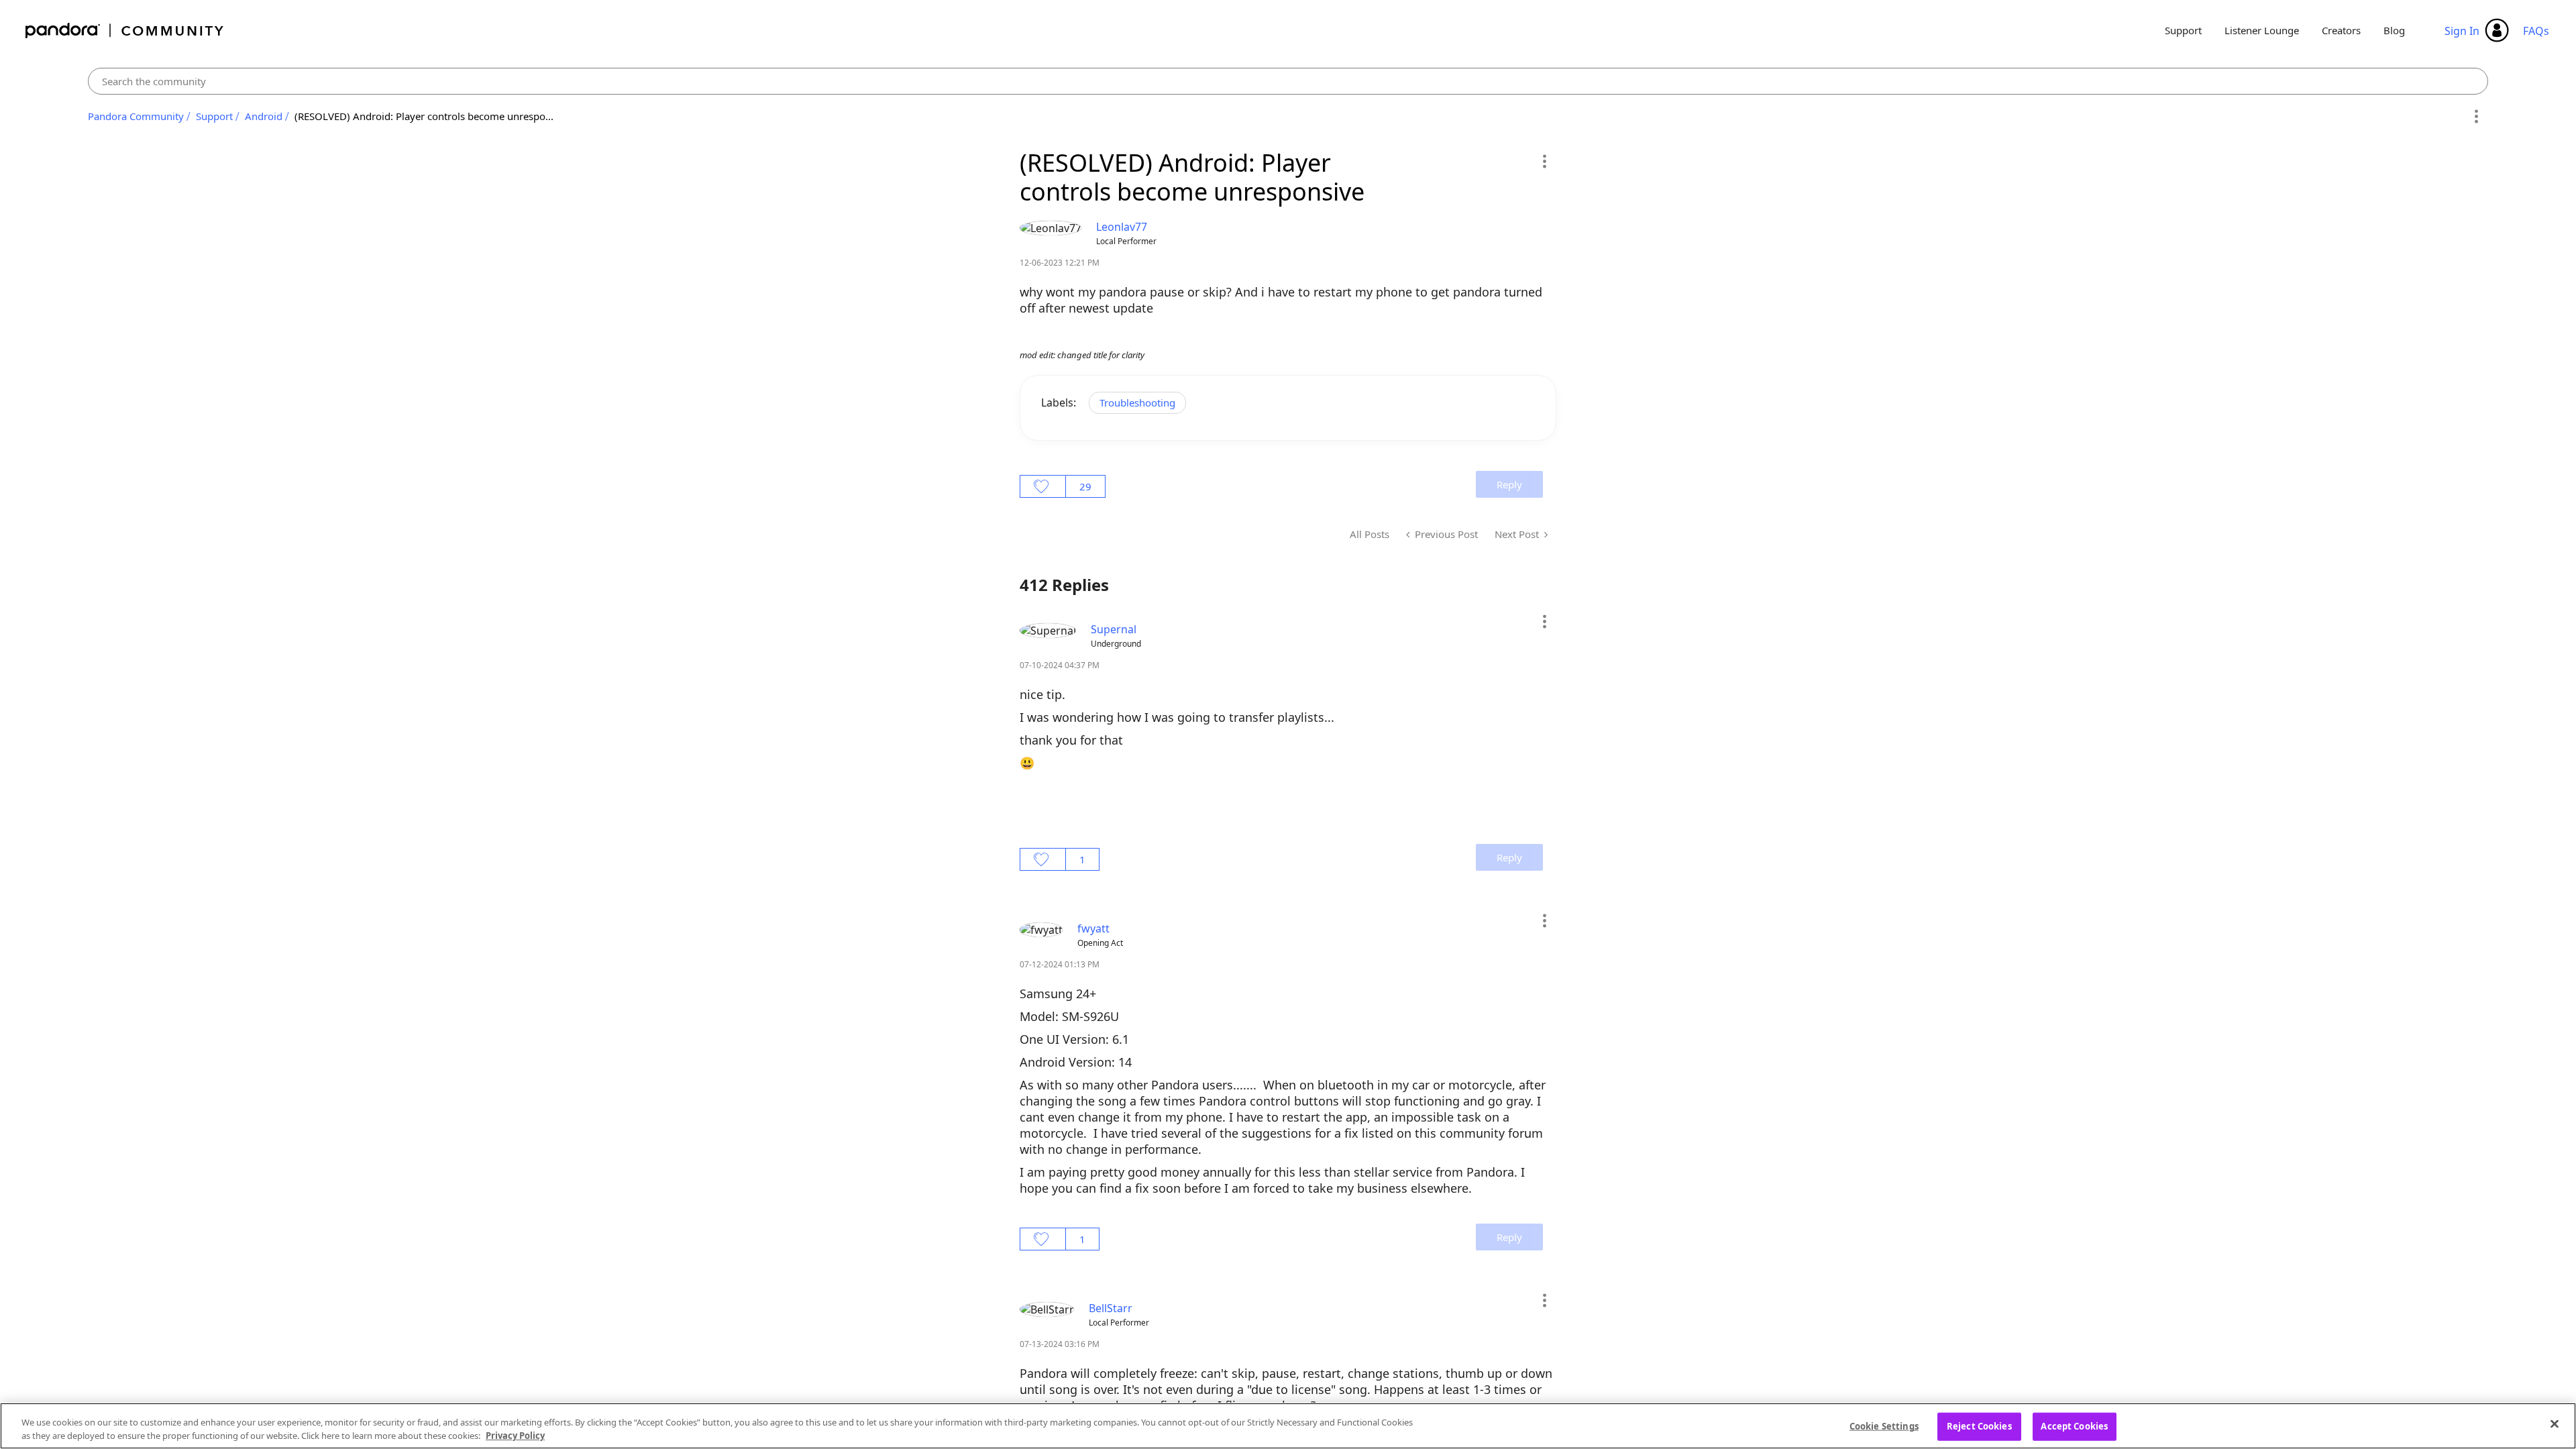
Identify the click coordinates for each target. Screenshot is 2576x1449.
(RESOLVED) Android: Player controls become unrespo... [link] (424, 116)
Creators (2341, 30)
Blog (2394, 30)
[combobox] (1288, 81)
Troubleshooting (1137, 402)
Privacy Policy (515, 1435)
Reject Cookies (1979, 1426)
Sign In (2462, 31)
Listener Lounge (2262, 30)
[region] (1288, 1426)
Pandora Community (125, 31)
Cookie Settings (1884, 1426)
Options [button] (2476, 117)
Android (264, 116)
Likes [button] (1043, 486)
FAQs (2536, 31)
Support (2183, 30)
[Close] (2555, 1424)
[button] (1544, 161)
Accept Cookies (2074, 1426)
